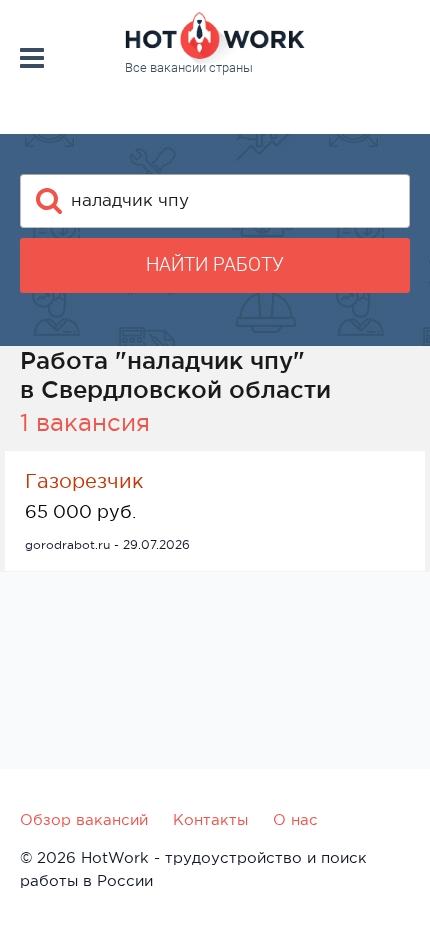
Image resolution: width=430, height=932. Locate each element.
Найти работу (215, 264)
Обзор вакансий (84, 819)
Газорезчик (84, 481)
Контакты (210, 819)
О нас (295, 819)
